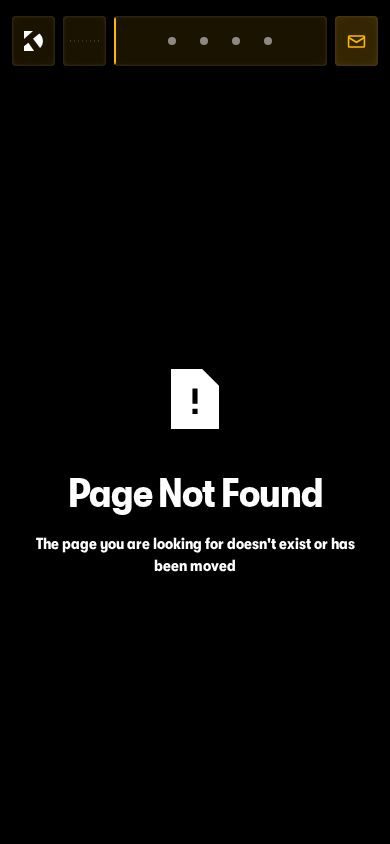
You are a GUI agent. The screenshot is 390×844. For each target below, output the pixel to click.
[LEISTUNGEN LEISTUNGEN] (204, 41)
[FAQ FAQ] (268, 41)
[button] (84, 41)
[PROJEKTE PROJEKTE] (236, 41)
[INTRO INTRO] (173, 41)
